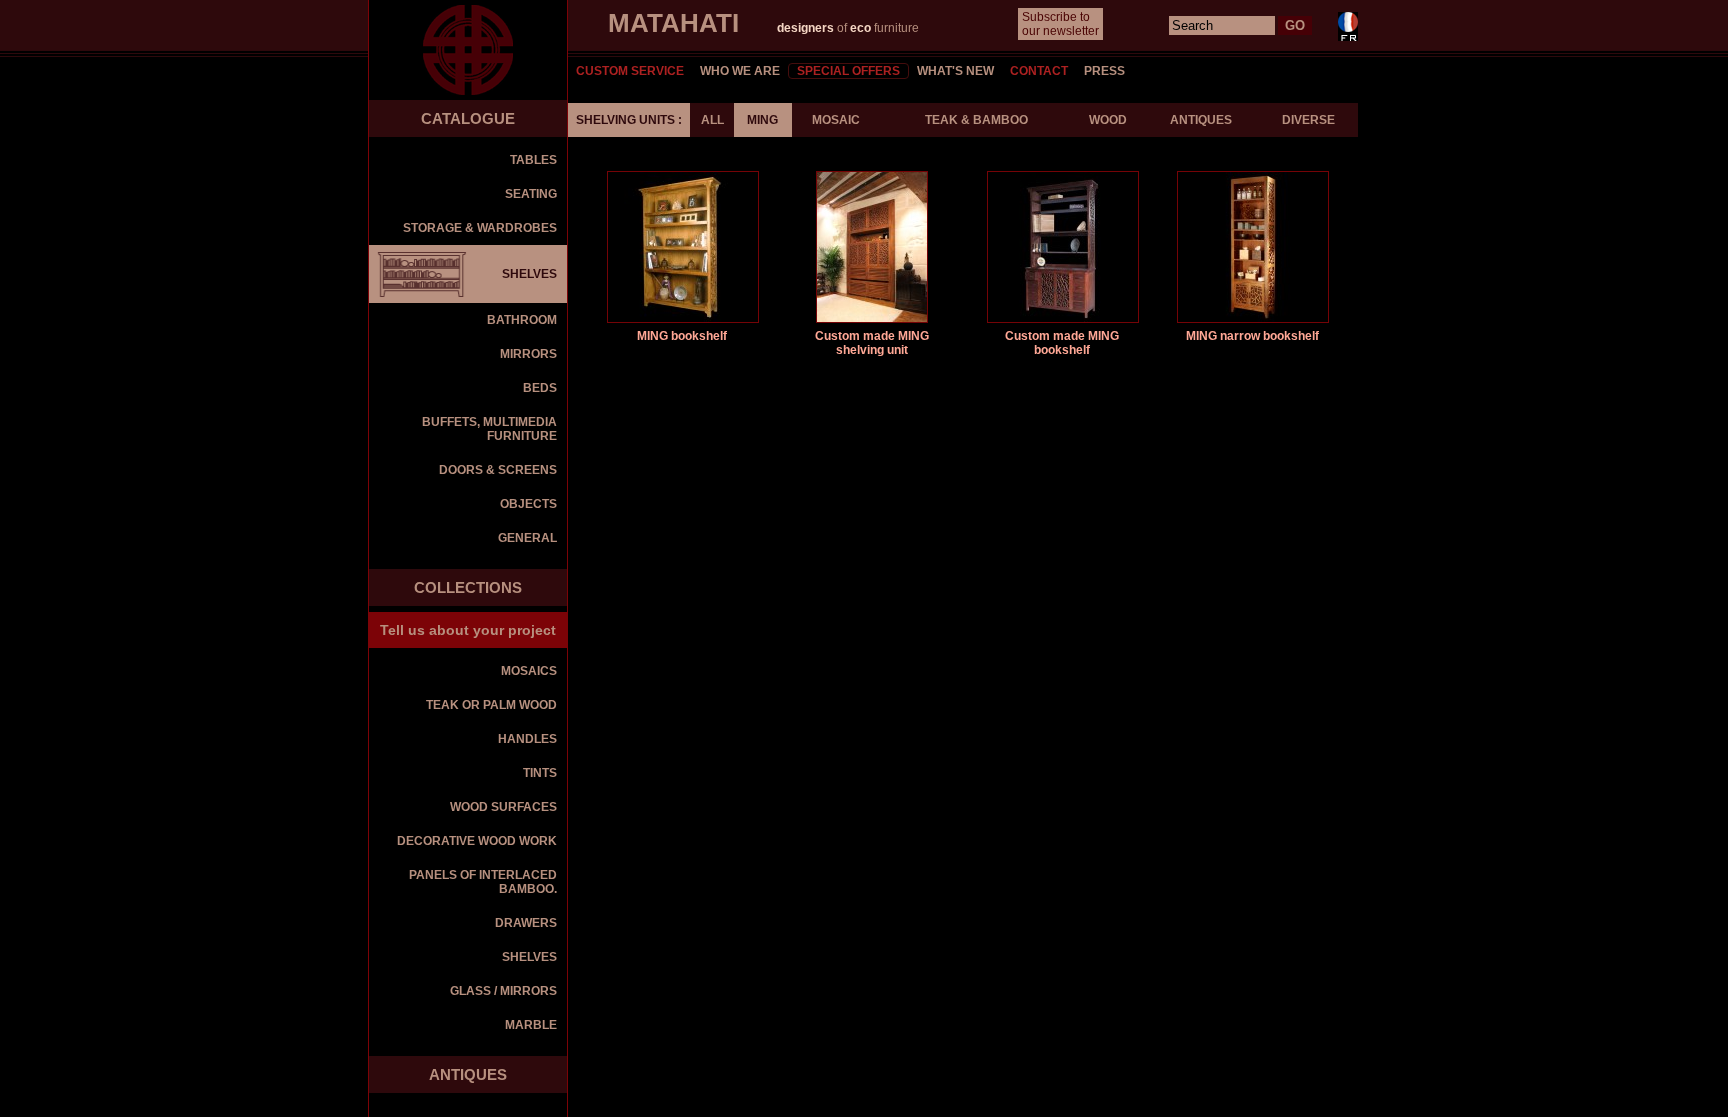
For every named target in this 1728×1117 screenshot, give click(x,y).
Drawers (526, 923)
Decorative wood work (477, 841)
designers (807, 28)
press (1104, 71)
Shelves (529, 957)
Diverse (1308, 120)
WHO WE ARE (740, 71)
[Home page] (468, 50)
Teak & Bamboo (976, 120)
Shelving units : (629, 120)
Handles (527, 739)
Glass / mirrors (503, 991)
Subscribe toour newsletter (1060, 24)
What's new (955, 71)
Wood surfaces (503, 807)
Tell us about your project (468, 630)
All (712, 120)
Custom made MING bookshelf (1062, 343)
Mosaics (529, 671)
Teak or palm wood (491, 705)
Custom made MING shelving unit (872, 343)
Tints (540, 773)
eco (860, 28)
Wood (1108, 120)
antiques (468, 1074)
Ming (762, 120)
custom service (630, 71)
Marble (531, 1025)
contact (1039, 71)
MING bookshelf (682, 336)
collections (468, 587)
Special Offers (848, 71)
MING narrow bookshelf (1252, 336)
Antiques (1201, 120)
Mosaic (836, 120)
